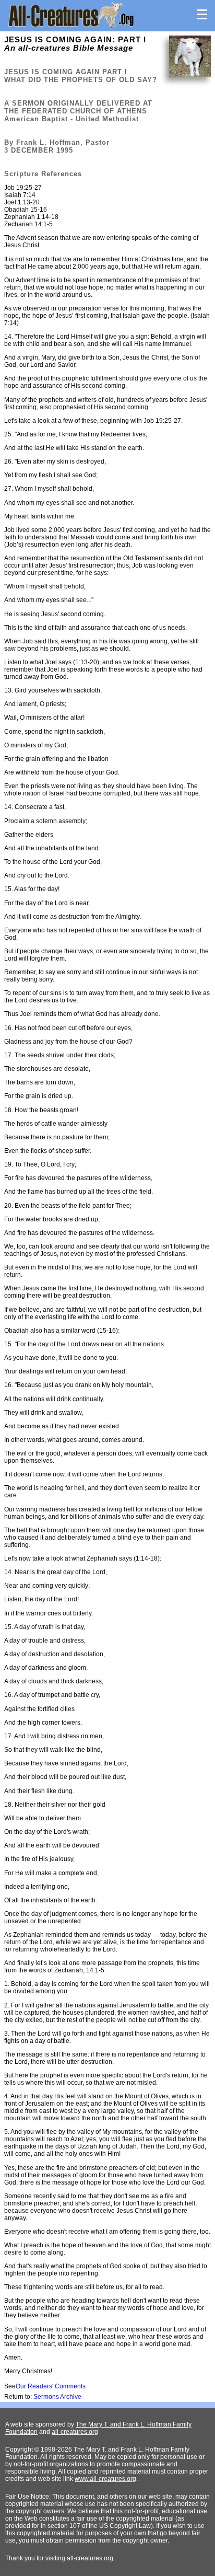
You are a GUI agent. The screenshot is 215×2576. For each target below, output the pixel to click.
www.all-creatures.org (105, 2479)
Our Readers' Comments (51, 2386)
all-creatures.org (75, 2432)
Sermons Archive (57, 2397)
